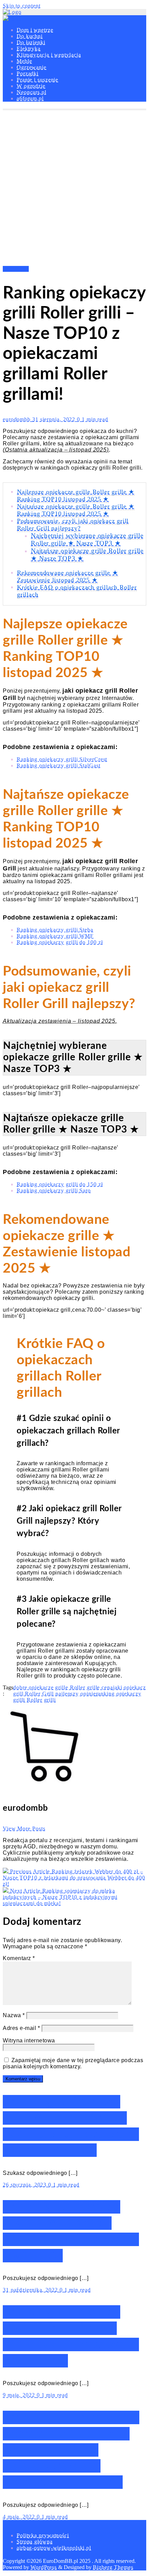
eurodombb (17, 419)
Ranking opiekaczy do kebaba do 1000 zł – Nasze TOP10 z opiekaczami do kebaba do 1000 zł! (71, 2450)
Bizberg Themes (113, 2567)
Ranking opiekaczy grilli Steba (55, 930)
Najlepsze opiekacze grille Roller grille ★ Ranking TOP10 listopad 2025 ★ (76, 495)
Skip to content (22, 6)
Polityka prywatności (43, 2535)
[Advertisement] (74, 188)
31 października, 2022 (31, 2290)
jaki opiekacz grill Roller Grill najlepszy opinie (80, 1691)
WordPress (44, 2567)
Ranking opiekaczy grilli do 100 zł (60, 942)
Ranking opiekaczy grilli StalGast (59, 765)
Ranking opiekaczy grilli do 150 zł (60, 1184)
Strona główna (35, 2542)
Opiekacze (16, 269)
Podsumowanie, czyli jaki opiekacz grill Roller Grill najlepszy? (73, 524)
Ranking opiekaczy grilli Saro (54, 1190)
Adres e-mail (21, 2028)
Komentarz (19, 1958)
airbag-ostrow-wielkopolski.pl (54, 2548)
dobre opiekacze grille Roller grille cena (63, 1687)
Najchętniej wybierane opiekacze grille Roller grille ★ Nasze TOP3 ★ (87, 539)
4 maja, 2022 (20, 2517)
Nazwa (14, 2015)
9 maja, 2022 (20, 2395)
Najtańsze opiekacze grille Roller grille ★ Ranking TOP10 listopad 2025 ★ (76, 510)
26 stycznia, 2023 (25, 2185)
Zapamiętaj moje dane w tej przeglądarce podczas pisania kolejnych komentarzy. (73, 2063)
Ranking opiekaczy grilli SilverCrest (62, 759)
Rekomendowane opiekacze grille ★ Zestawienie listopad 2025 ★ (68, 576)
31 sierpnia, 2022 (55, 419)
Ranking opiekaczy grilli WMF (55, 936)
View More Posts (24, 1829)
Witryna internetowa (29, 2041)
